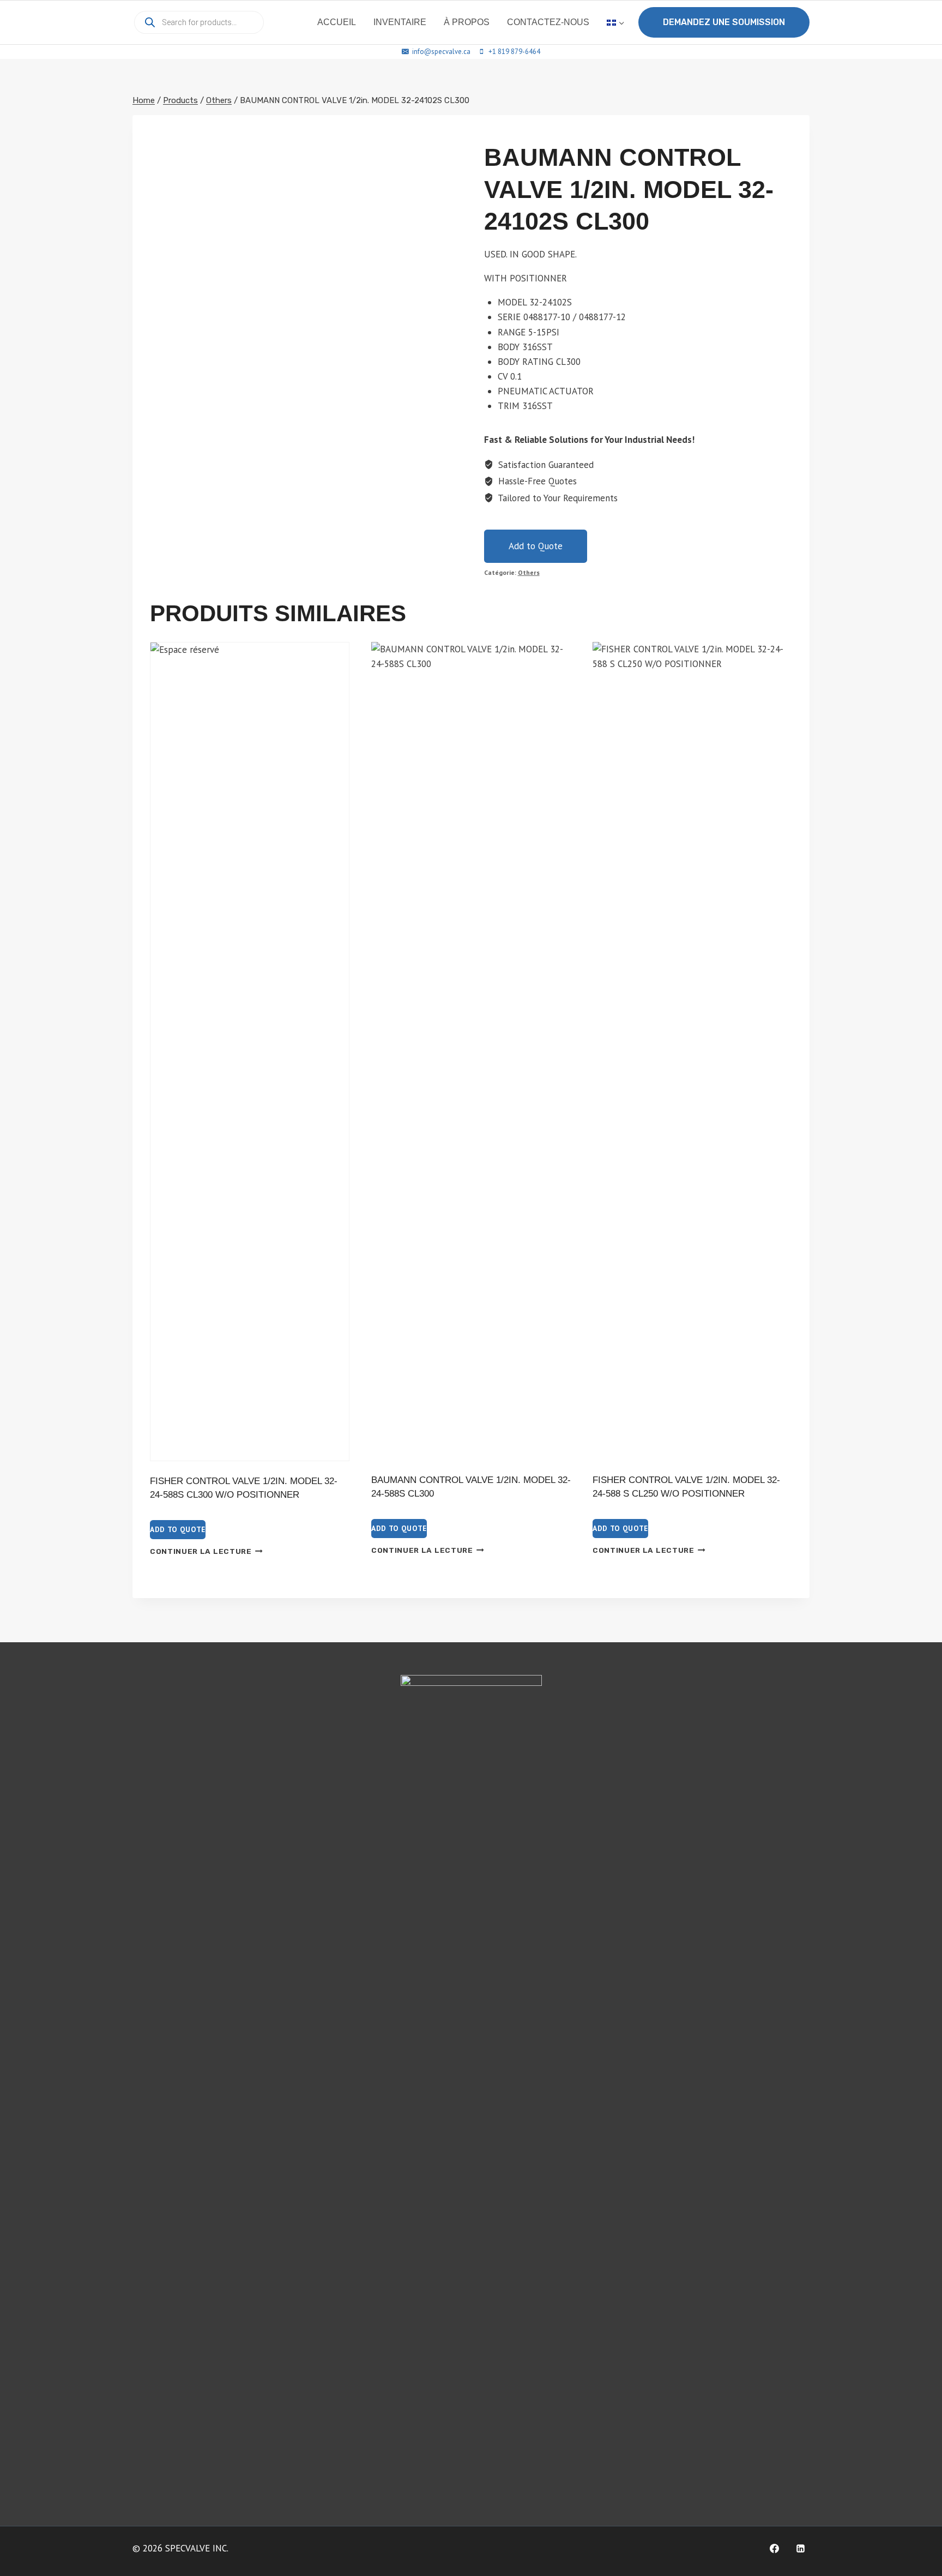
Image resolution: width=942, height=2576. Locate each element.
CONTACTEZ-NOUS (548, 22)
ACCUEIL (337, 22)
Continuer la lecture (201, 1551)
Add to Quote (536, 546)
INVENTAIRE (400, 22)
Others (529, 572)
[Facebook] (774, 2548)
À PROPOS (467, 22)
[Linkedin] (800, 2548)
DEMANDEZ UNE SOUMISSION (724, 22)
